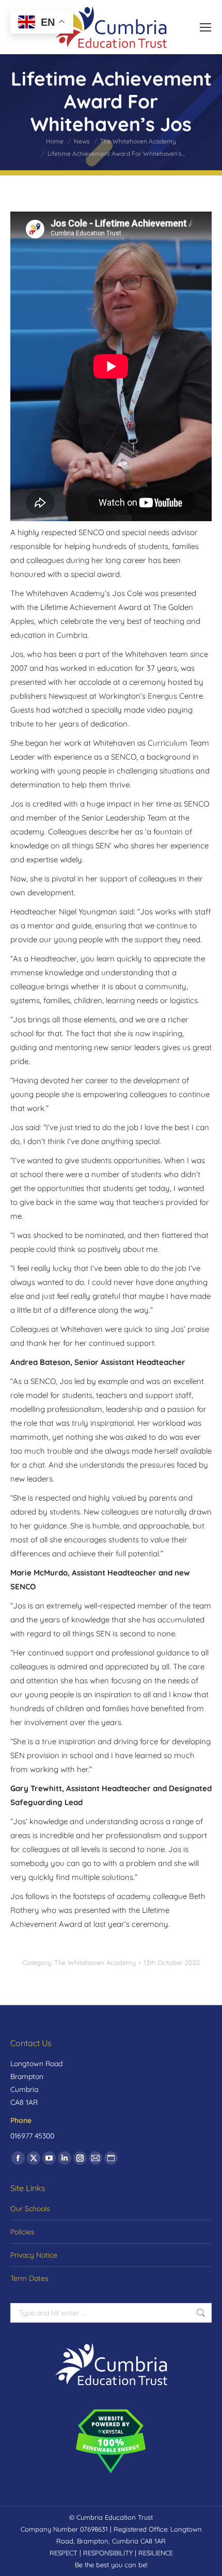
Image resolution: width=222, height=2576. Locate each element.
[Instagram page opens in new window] (80, 2158)
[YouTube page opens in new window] (49, 2158)
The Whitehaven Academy (95, 1962)
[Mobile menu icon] (205, 27)
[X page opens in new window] (34, 2158)
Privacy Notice (34, 2255)
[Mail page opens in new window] (96, 2158)
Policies (22, 2232)
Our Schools (30, 2209)
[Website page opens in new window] (111, 2158)
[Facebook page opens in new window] (18, 2158)
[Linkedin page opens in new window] (65, 2158)
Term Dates (29, 2278)
